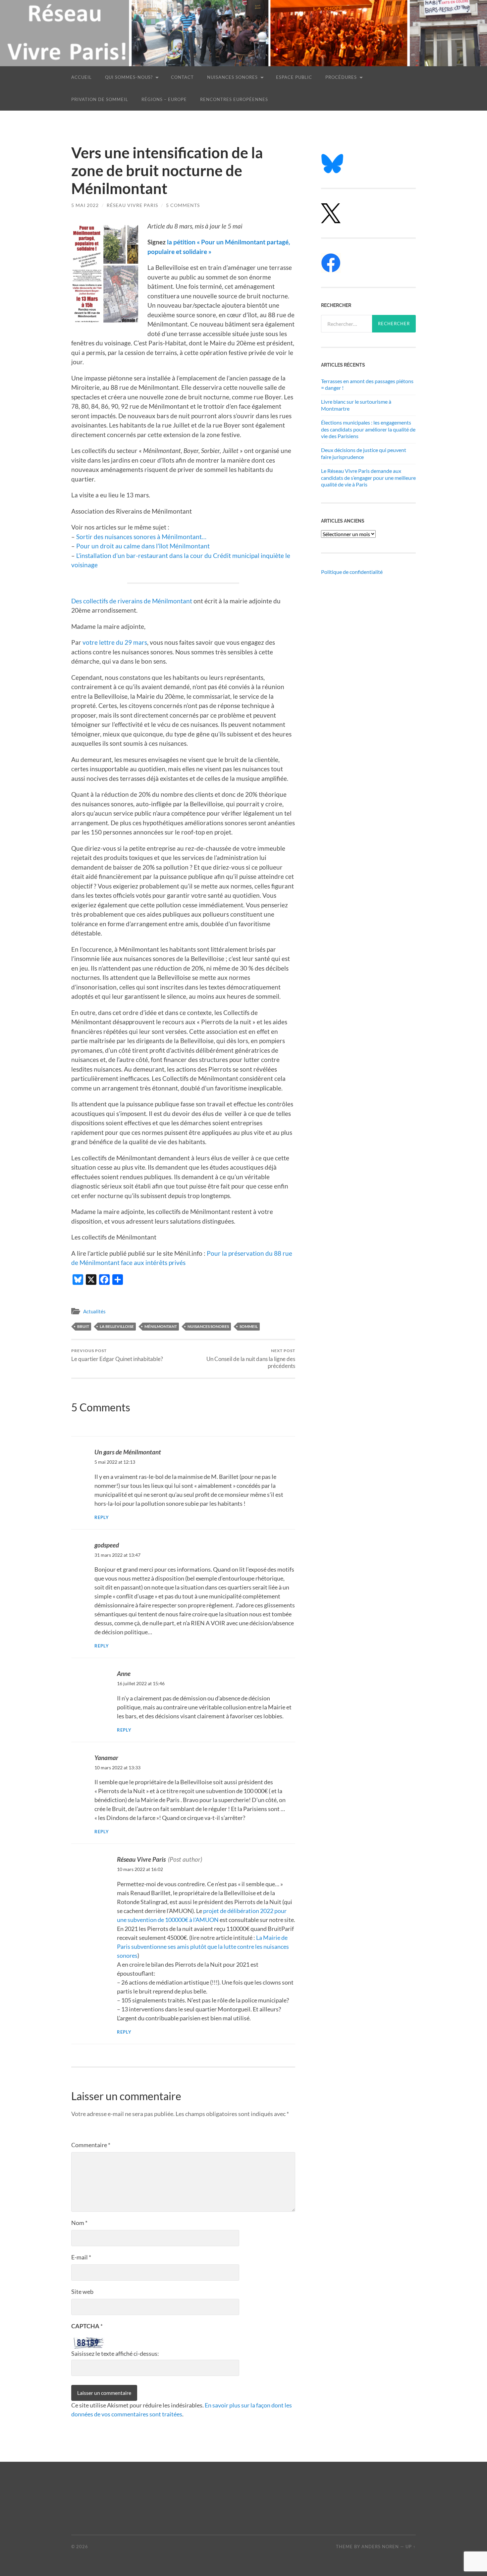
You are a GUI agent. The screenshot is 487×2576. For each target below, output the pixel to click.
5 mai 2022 (85, 205)
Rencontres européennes (234, 99)
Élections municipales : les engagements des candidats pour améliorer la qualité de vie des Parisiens (368, 429)
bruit (83, 1326)
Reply (102, 1517)
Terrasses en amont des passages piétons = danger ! (367, 384)
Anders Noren (380, 2547)
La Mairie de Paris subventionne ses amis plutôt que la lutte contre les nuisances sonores (203, 1946)
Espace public (294, 77)
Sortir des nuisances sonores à (119, 537)
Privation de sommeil (100, 99)
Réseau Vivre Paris (132, 205)
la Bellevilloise (117, 1326)
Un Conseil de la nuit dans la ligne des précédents (251, 1359)
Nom (79, 2223)
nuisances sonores (208, 1326)
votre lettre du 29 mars (115, 642)
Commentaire (91, 2145)
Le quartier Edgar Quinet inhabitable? (117, 1355)
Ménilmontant (182, 537)
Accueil (81, 77)
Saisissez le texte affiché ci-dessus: (115, 2353)
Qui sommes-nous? (129, 77)
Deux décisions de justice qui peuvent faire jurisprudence (364, 453)
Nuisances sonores (232, 77)
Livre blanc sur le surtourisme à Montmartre (356, 405)
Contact (182, 77)
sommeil (249, 1326)
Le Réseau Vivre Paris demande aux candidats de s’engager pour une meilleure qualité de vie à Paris (368, 478)
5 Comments (183, 205)
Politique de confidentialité (352, 572)
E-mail (81, 2257)
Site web (82, 2292)
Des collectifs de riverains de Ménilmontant (132, 601)
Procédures (341, 77)
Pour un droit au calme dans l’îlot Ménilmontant (143, 546)
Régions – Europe (164, 99)
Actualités (94, 1311)
